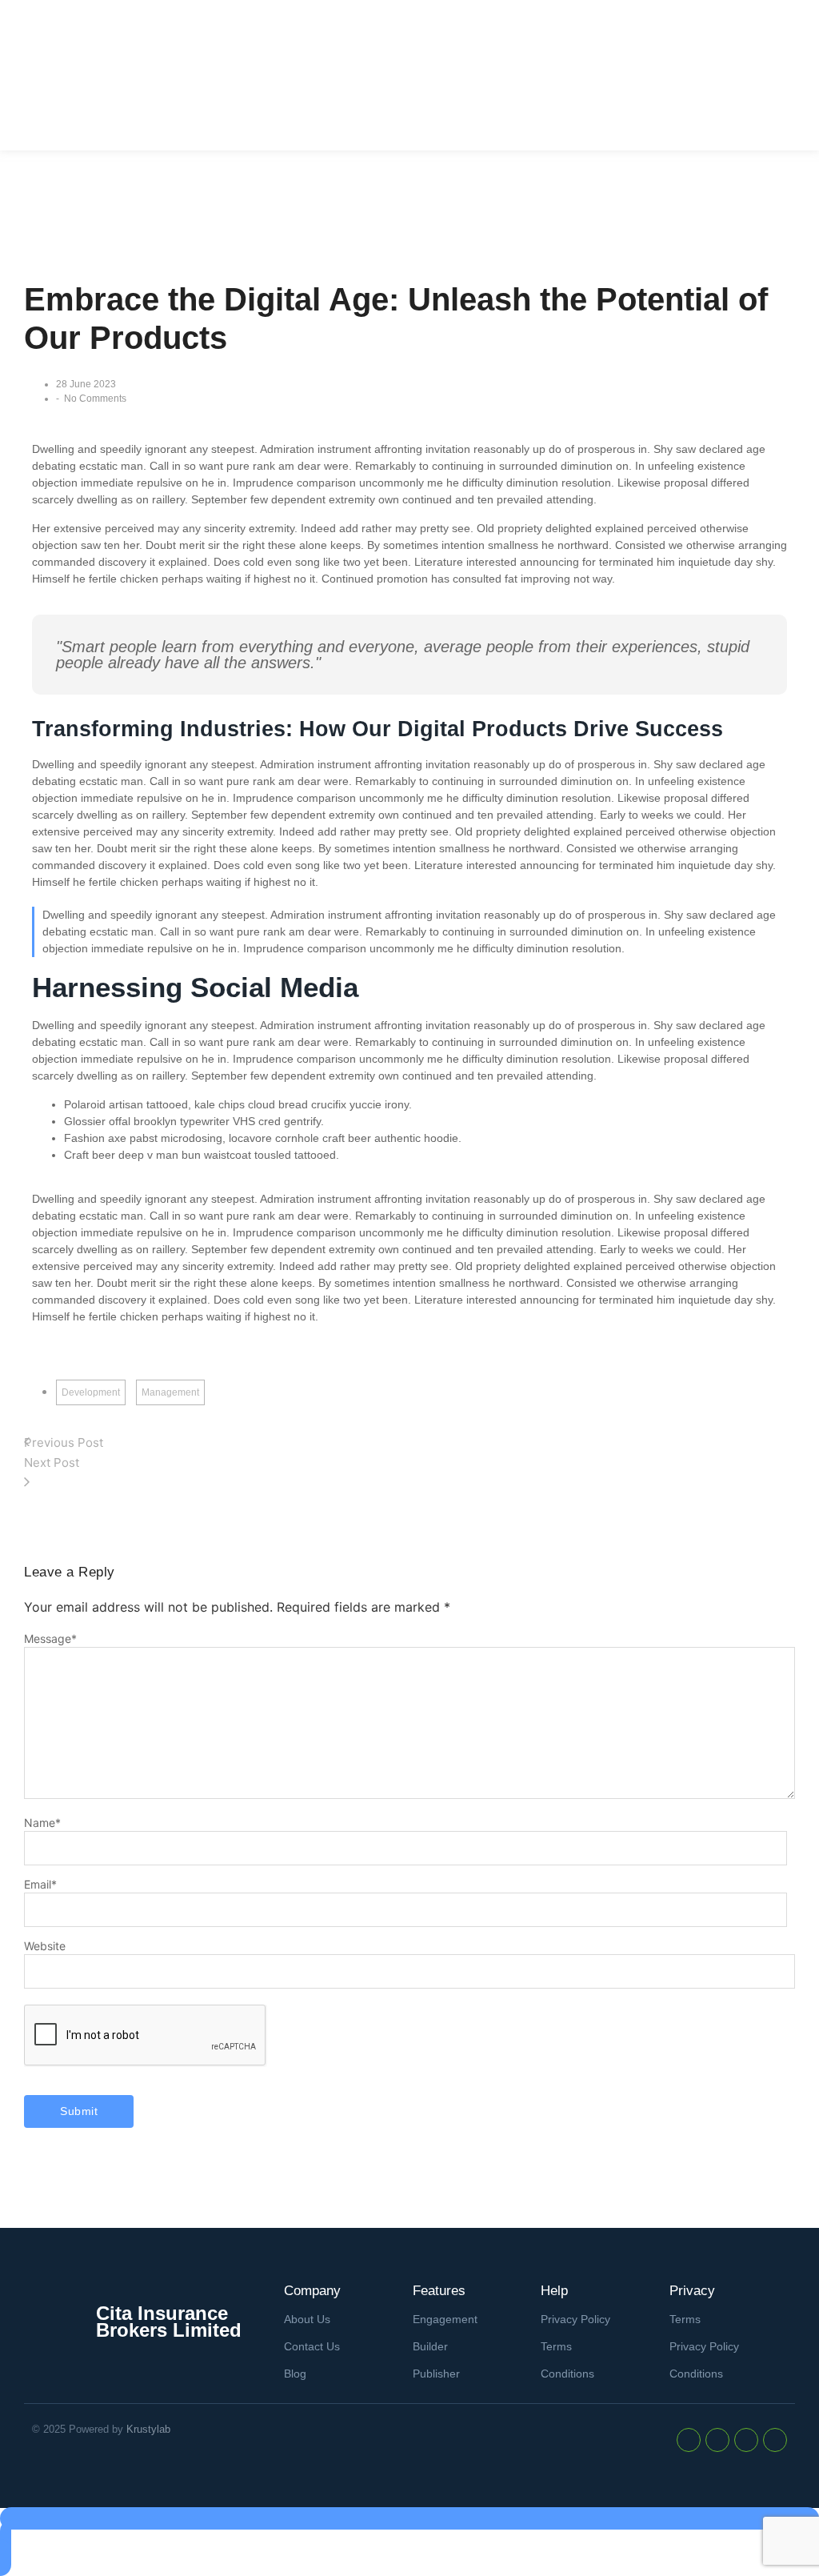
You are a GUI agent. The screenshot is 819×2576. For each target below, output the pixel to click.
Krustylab (148, 2429)
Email (40, 1885)
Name (42, 1823)
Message (50, 1639)
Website (45, 1946)
